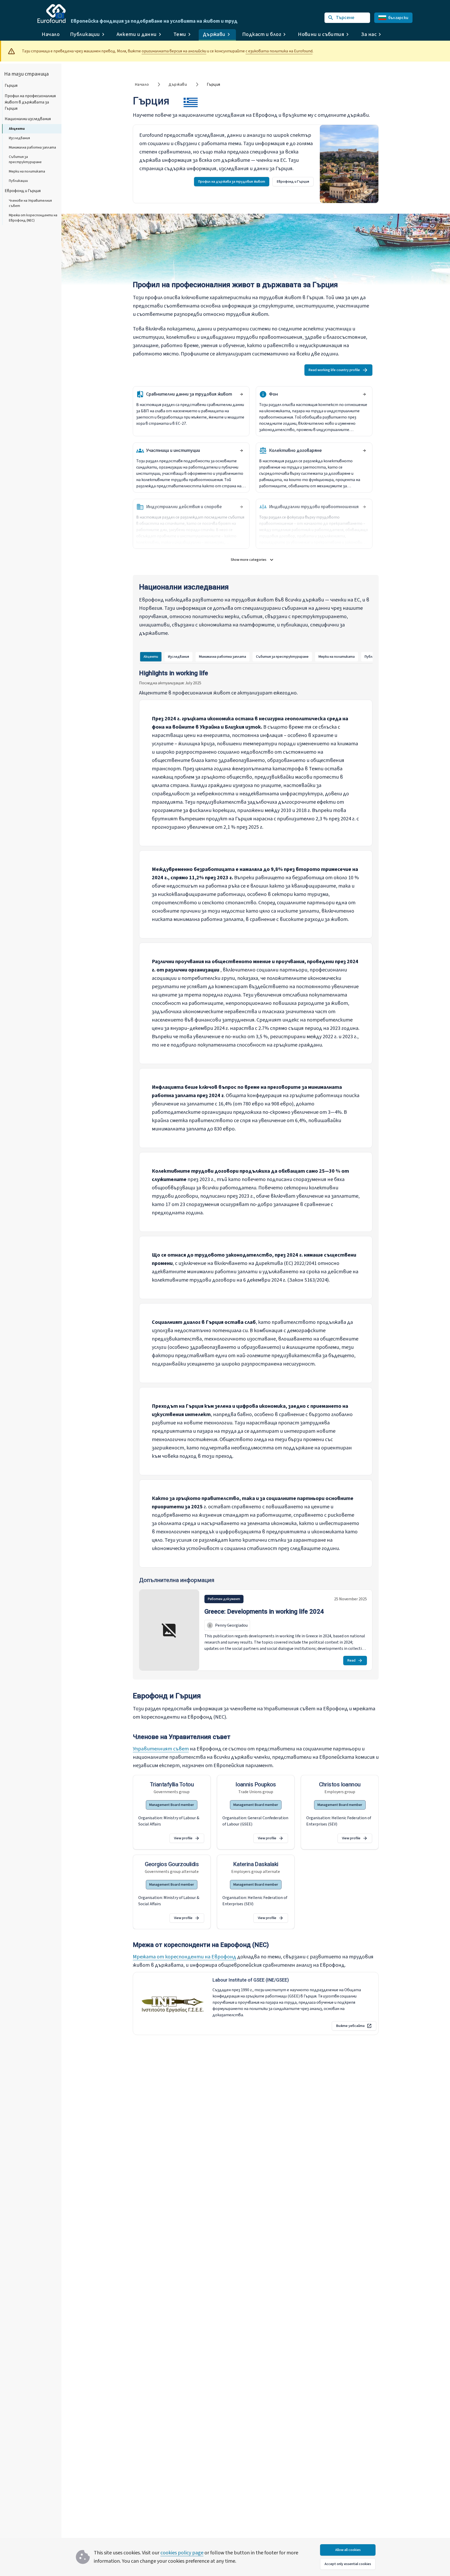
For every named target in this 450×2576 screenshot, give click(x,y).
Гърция (11, 85)
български (398, 18)
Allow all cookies (348, 2550)
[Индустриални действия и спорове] (241, 507)
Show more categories (255, 561)
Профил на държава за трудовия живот (232, 182)
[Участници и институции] (241, 451)
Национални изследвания (28, 119)
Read (351, 1661)
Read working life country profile (334, 370)
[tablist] (264, 657)
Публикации (18, 181)
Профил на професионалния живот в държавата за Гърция (30, 102)
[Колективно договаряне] (364, 451)
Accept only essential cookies (348, 2564)
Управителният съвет (161, 1749)
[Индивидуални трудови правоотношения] (364, 507)
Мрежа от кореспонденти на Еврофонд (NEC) (33, 218)
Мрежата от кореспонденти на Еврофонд (185, 1957)
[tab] (151, 657)
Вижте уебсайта (350, 2026)
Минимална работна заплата (32, 147)
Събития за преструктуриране (25, 159)
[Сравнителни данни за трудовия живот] (241, 394)
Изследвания (19, 138)
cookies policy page (182, 2553)
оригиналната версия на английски (174, 51)
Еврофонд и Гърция (23, 191)
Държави (178, 84)
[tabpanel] (256, 1171)
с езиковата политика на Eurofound (279, 51)
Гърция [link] (213, 84)
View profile (183, 1838)
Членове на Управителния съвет (30, 203)
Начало (51, 34)
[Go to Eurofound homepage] (52, 14)
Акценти (17, 129)
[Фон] (364, 394)
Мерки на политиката (27, 171)
